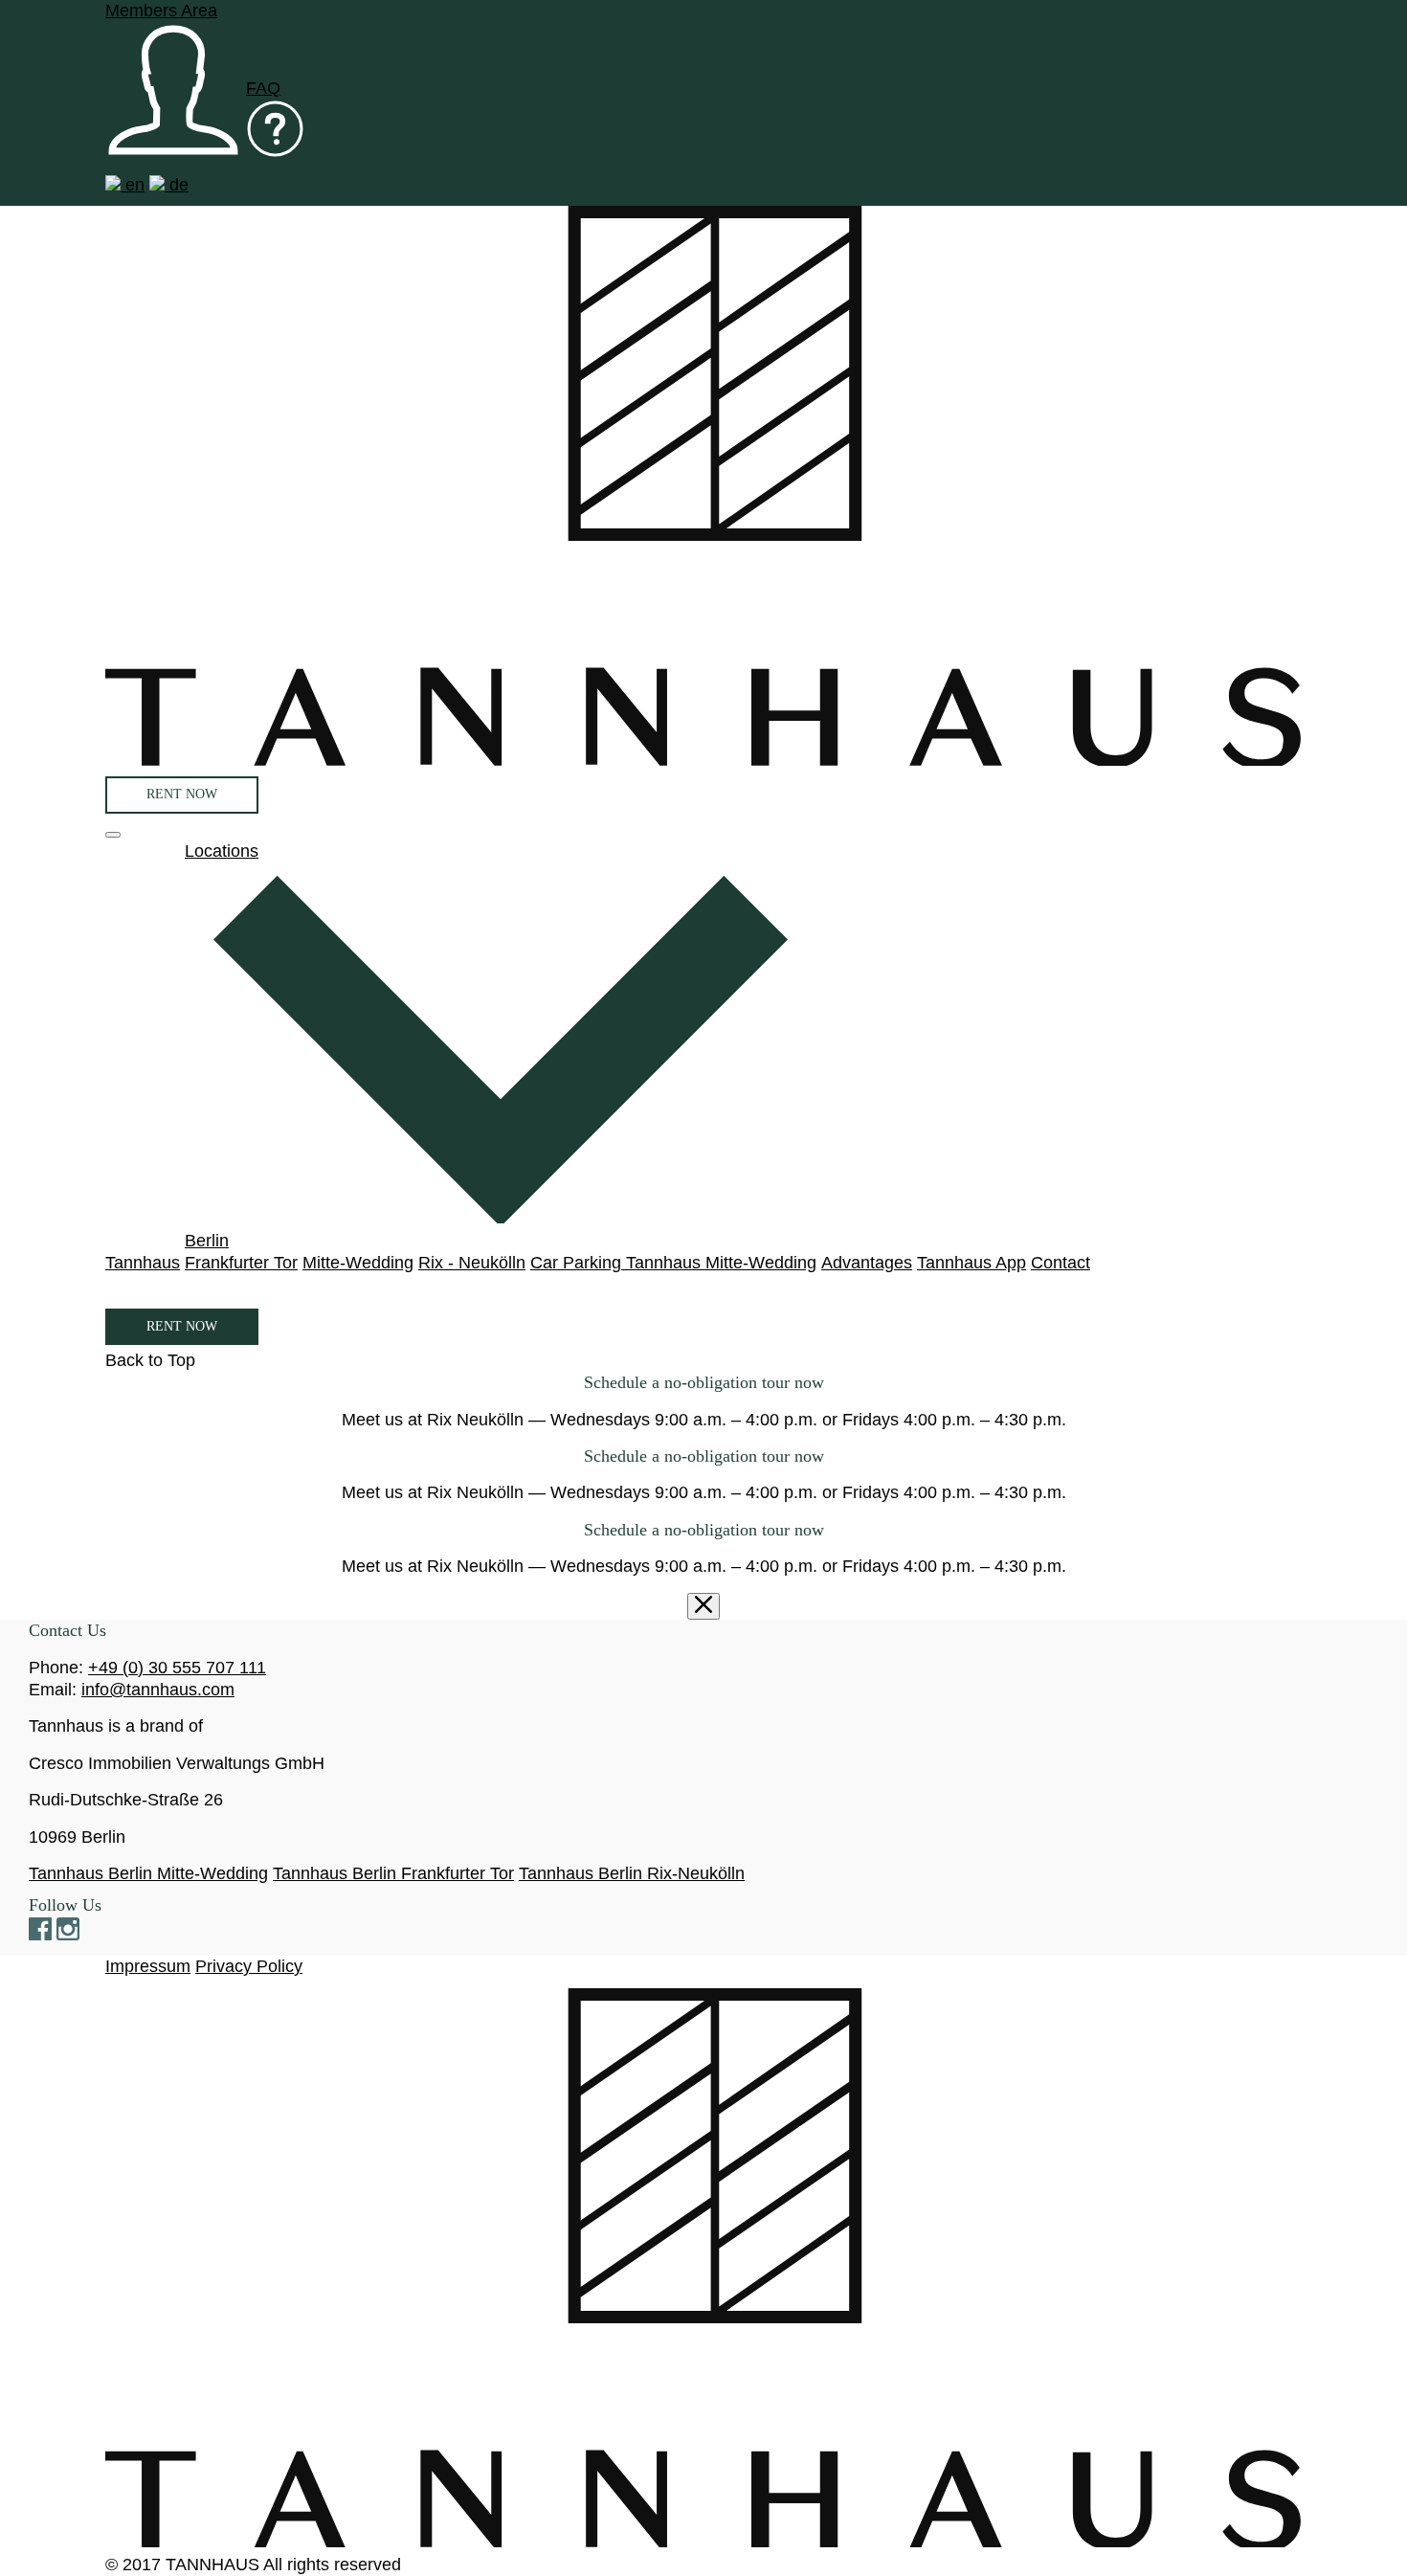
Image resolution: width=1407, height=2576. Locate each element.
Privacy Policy (249, 1966)
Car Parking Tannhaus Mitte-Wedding (673, 1263)
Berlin (207, 1241)
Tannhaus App (971, 1263)
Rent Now (182, 794)
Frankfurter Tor (241, 1263)
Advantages (867, 1263)
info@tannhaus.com (158, 1690)
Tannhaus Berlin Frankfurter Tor (393, 1873)
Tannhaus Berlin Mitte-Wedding (148, 1873)
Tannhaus (143, 1263)
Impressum (148, 1966)
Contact (1061, 1263)
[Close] (703, 1607)
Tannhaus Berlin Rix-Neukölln (632, 1873)
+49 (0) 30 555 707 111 (177, 1668)
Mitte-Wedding (358, 1263)
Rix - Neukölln (472, 1263)
